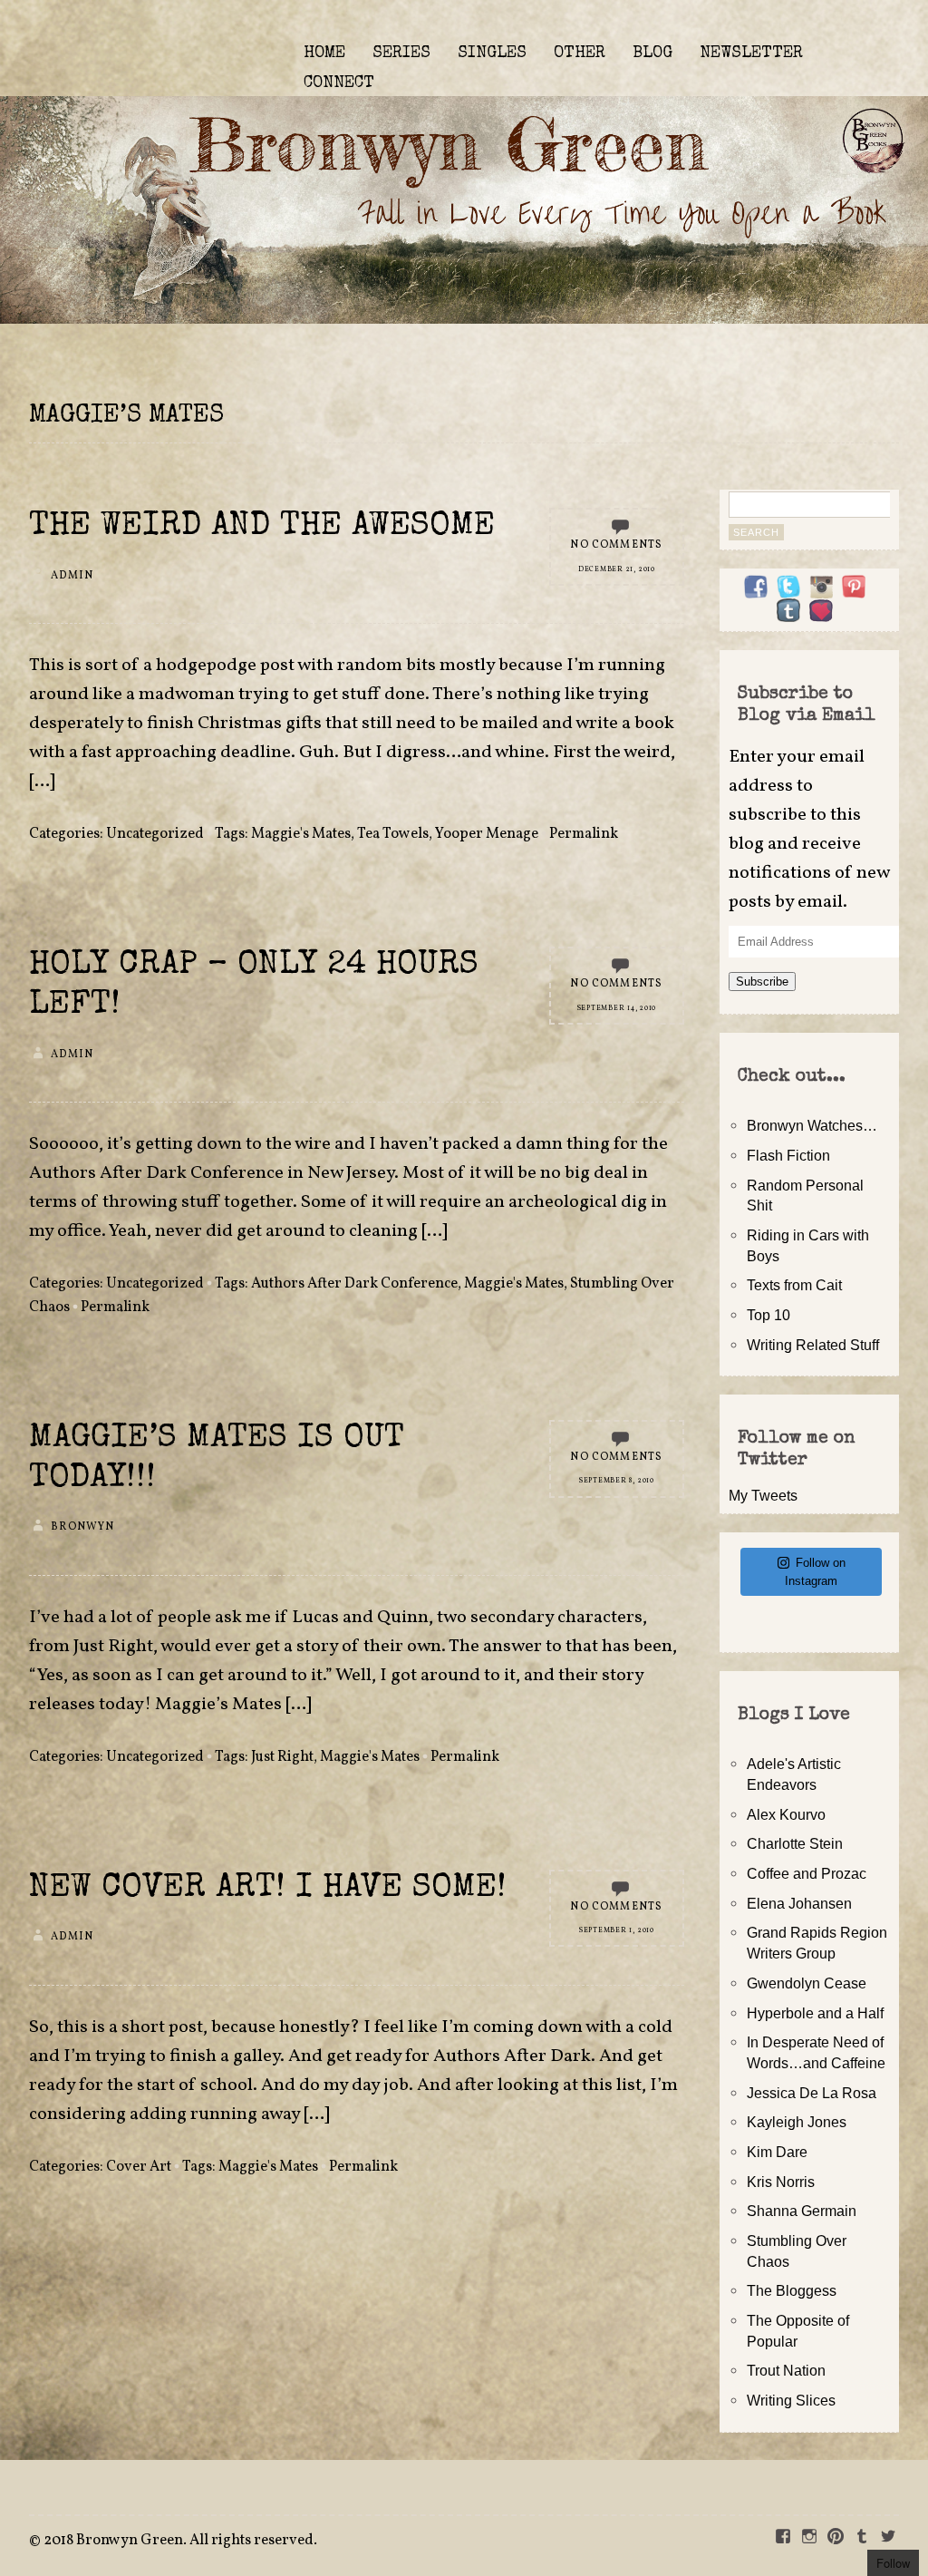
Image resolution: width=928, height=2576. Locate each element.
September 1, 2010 (617, 1930)
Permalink (584, 834)
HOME (324, 53)
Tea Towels (393, 834)
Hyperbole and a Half (815, 2013)
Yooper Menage (487, 834)
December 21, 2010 (617, 569)
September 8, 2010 (617, 1481)
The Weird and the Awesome (262, 527)
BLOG (652, 53)
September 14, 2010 (617, 1008)
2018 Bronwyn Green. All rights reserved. (180, 2541)
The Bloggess (792, 2290)
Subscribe (762, 982)
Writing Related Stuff (813, 1345)
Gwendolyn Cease (807, 1983)
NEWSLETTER (751, 53)
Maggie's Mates (301, 834)
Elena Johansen (799, 1903)
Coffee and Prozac (807, 1873)
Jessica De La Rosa (812, 2093)
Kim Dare (777, 2152)
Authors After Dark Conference (354, 1284)
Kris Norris (781, 2182)
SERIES (401, 53)
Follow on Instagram (815, 1572)
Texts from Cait (794, 1285)
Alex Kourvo (786, 1814)
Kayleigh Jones (797, 2122)
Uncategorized (155, 834)
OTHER (580, 53)
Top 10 (768, 1315)
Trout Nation (786, 2370)
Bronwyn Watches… (812, 1125)
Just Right (282, 1757)
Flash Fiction (788, 1155)
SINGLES (492, 53)
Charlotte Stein (795, 1843)
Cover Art (139, 2167)
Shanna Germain (802, 2211)
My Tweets (763, 1495)
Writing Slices (791, 2400)
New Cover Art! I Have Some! (268, 1889)
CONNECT (339, 83)
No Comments (616, 545)
